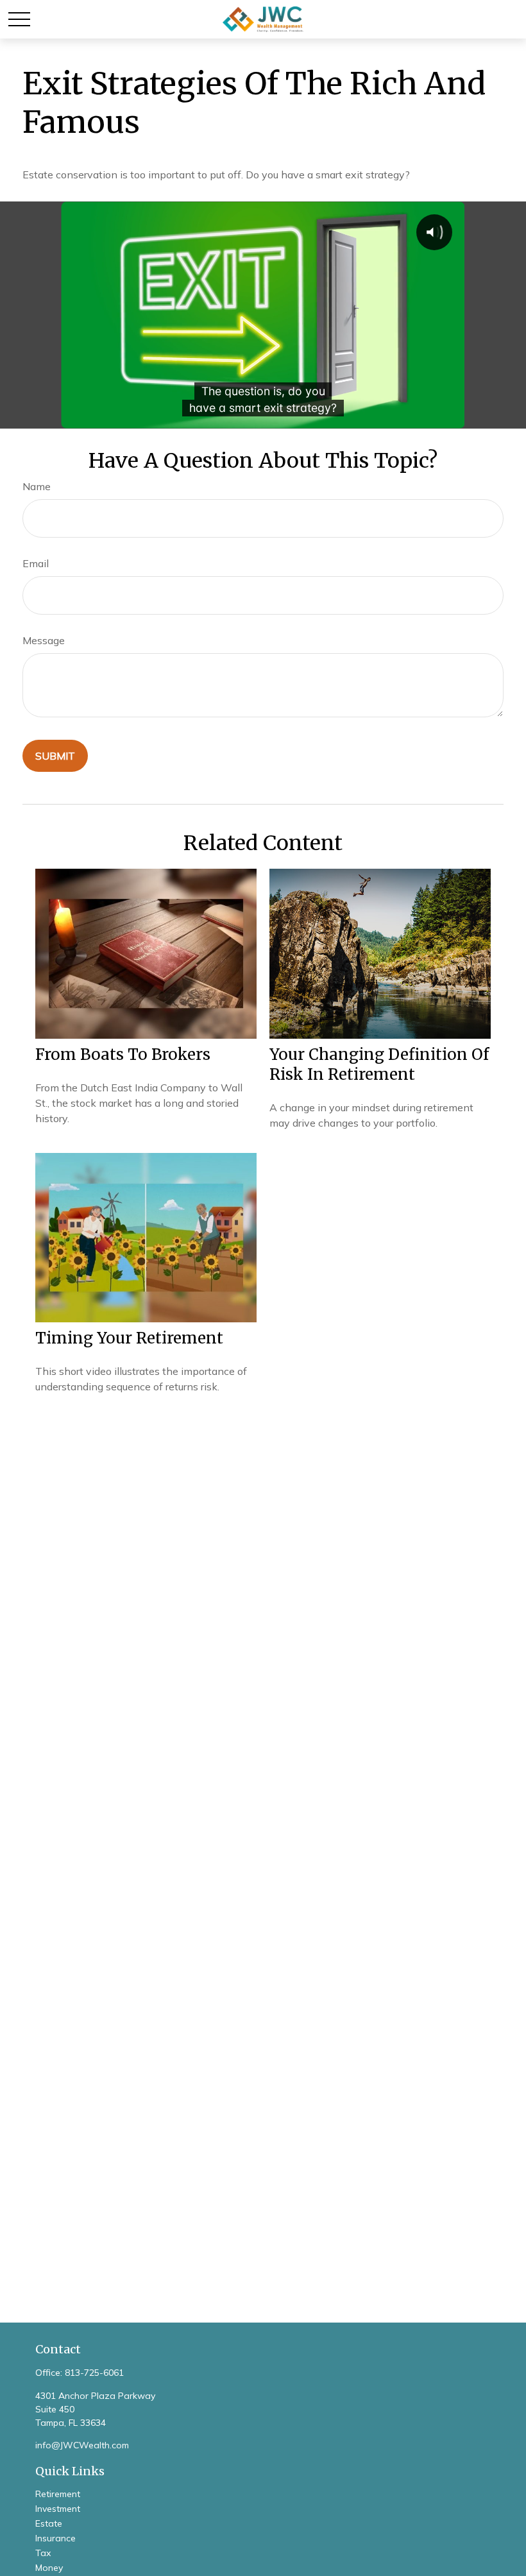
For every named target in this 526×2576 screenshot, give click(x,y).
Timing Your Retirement (129, 1338)
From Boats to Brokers (123, 1054)
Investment (58, 2509)
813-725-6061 (94, 2373)
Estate (49, 2523)
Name (37, 486)
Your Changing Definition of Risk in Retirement (379, 1064)
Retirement (58, 2494)
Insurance (55, 2538)
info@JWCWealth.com (82, 2445)
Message (44, 640)
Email (36, 563)
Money (49, 2568)
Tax (43, 2553)
